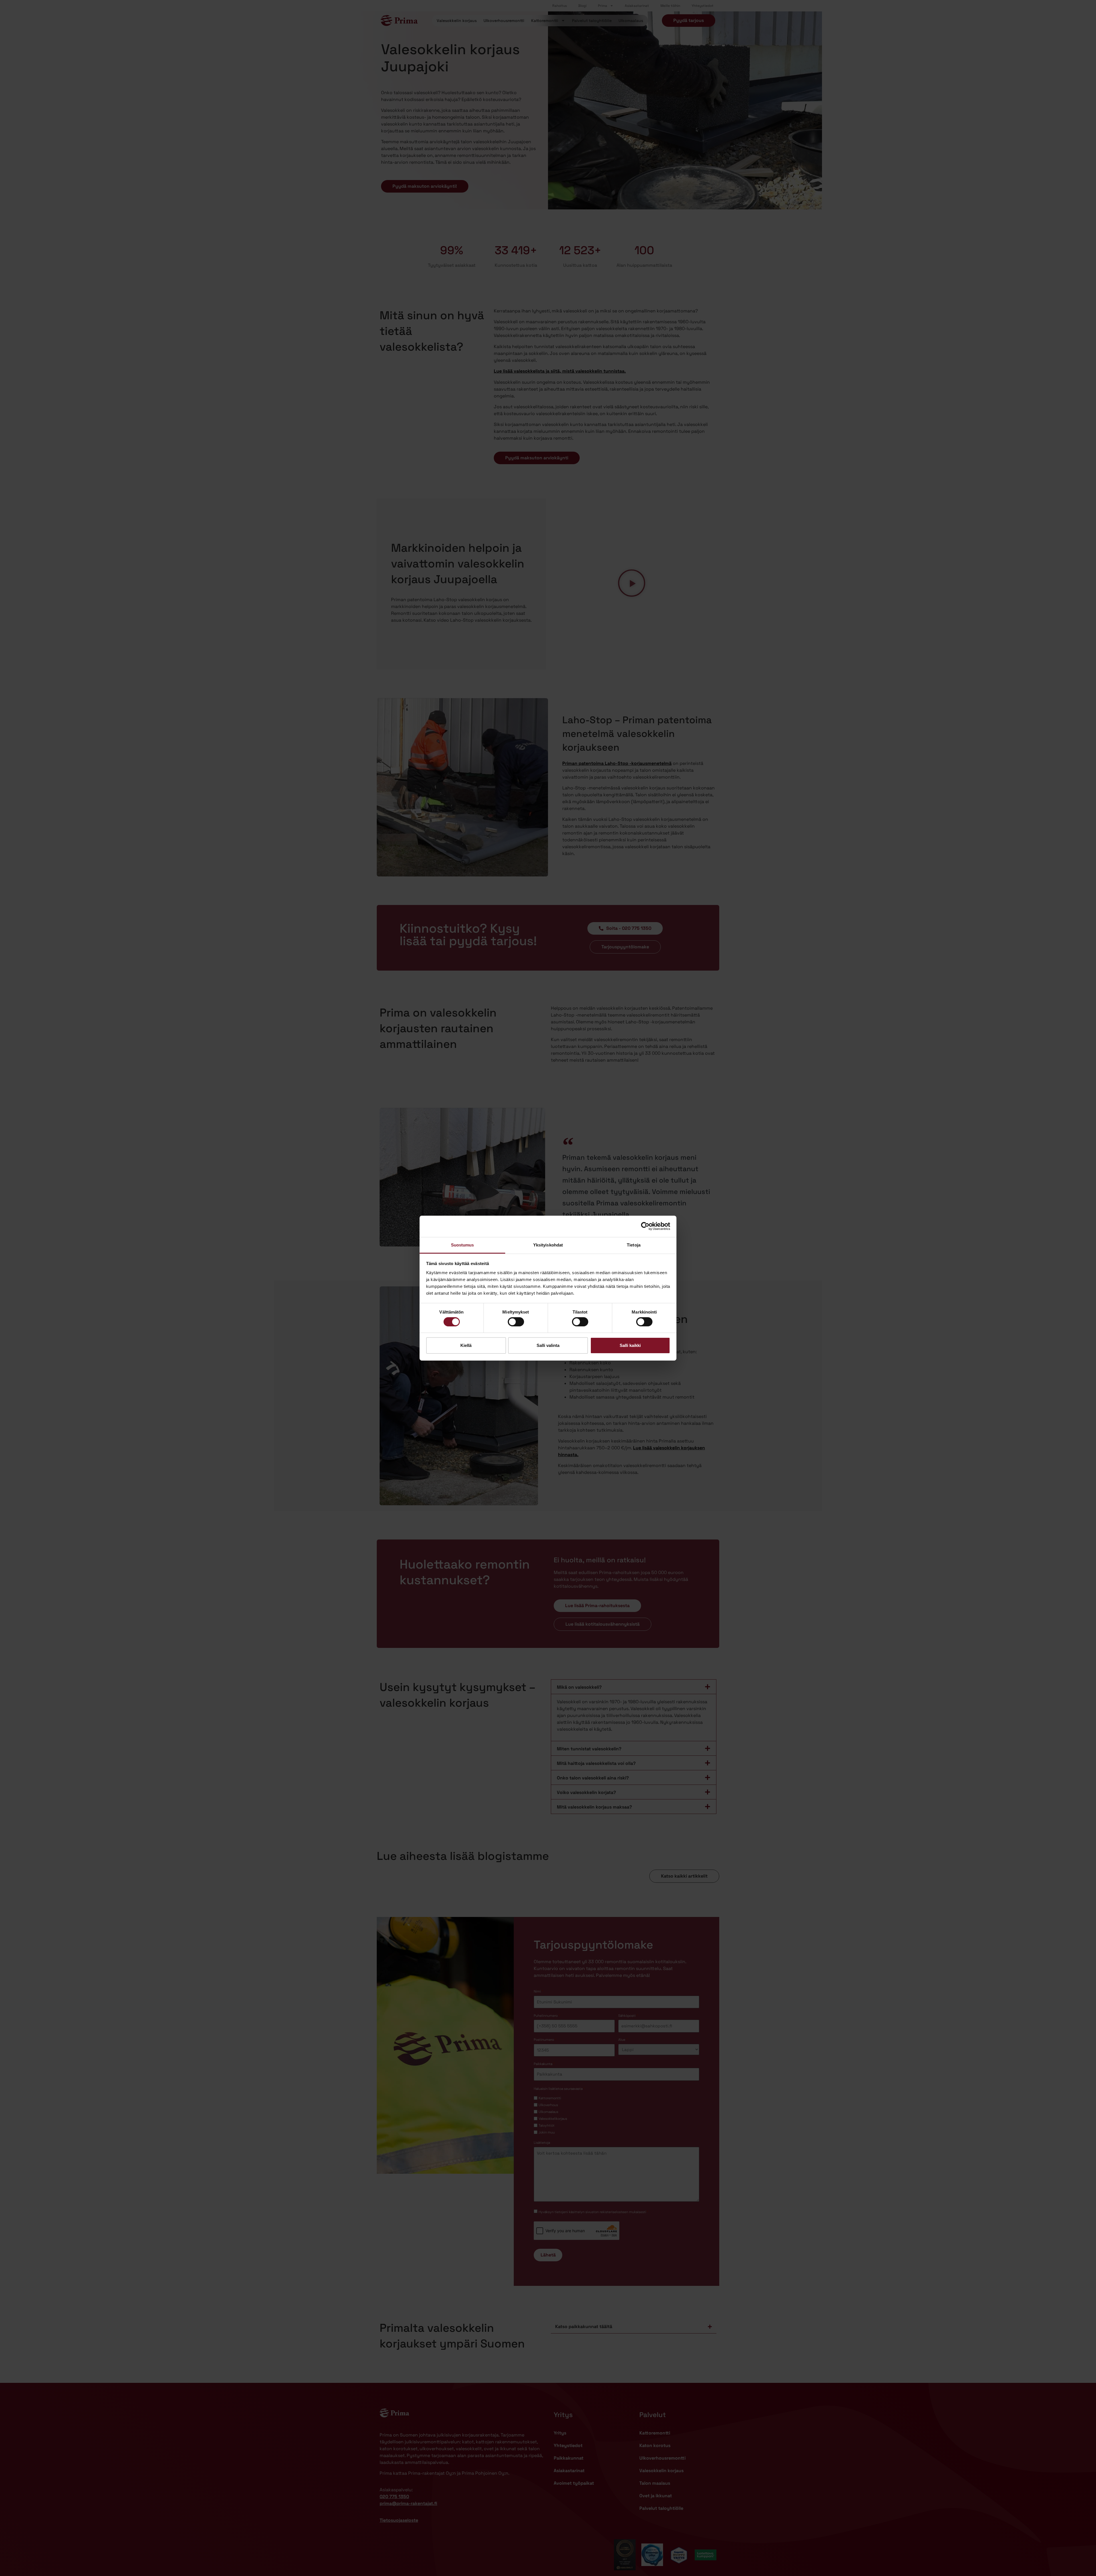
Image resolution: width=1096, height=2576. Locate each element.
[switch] (516, 1322)
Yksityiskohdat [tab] (548, 1245)
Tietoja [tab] (634, 1245)
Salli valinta (548, 1345)
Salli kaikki (630, 1345)
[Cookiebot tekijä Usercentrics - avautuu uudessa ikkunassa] (645, 1226)
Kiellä (466, 1345)
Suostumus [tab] (463, 1245)
